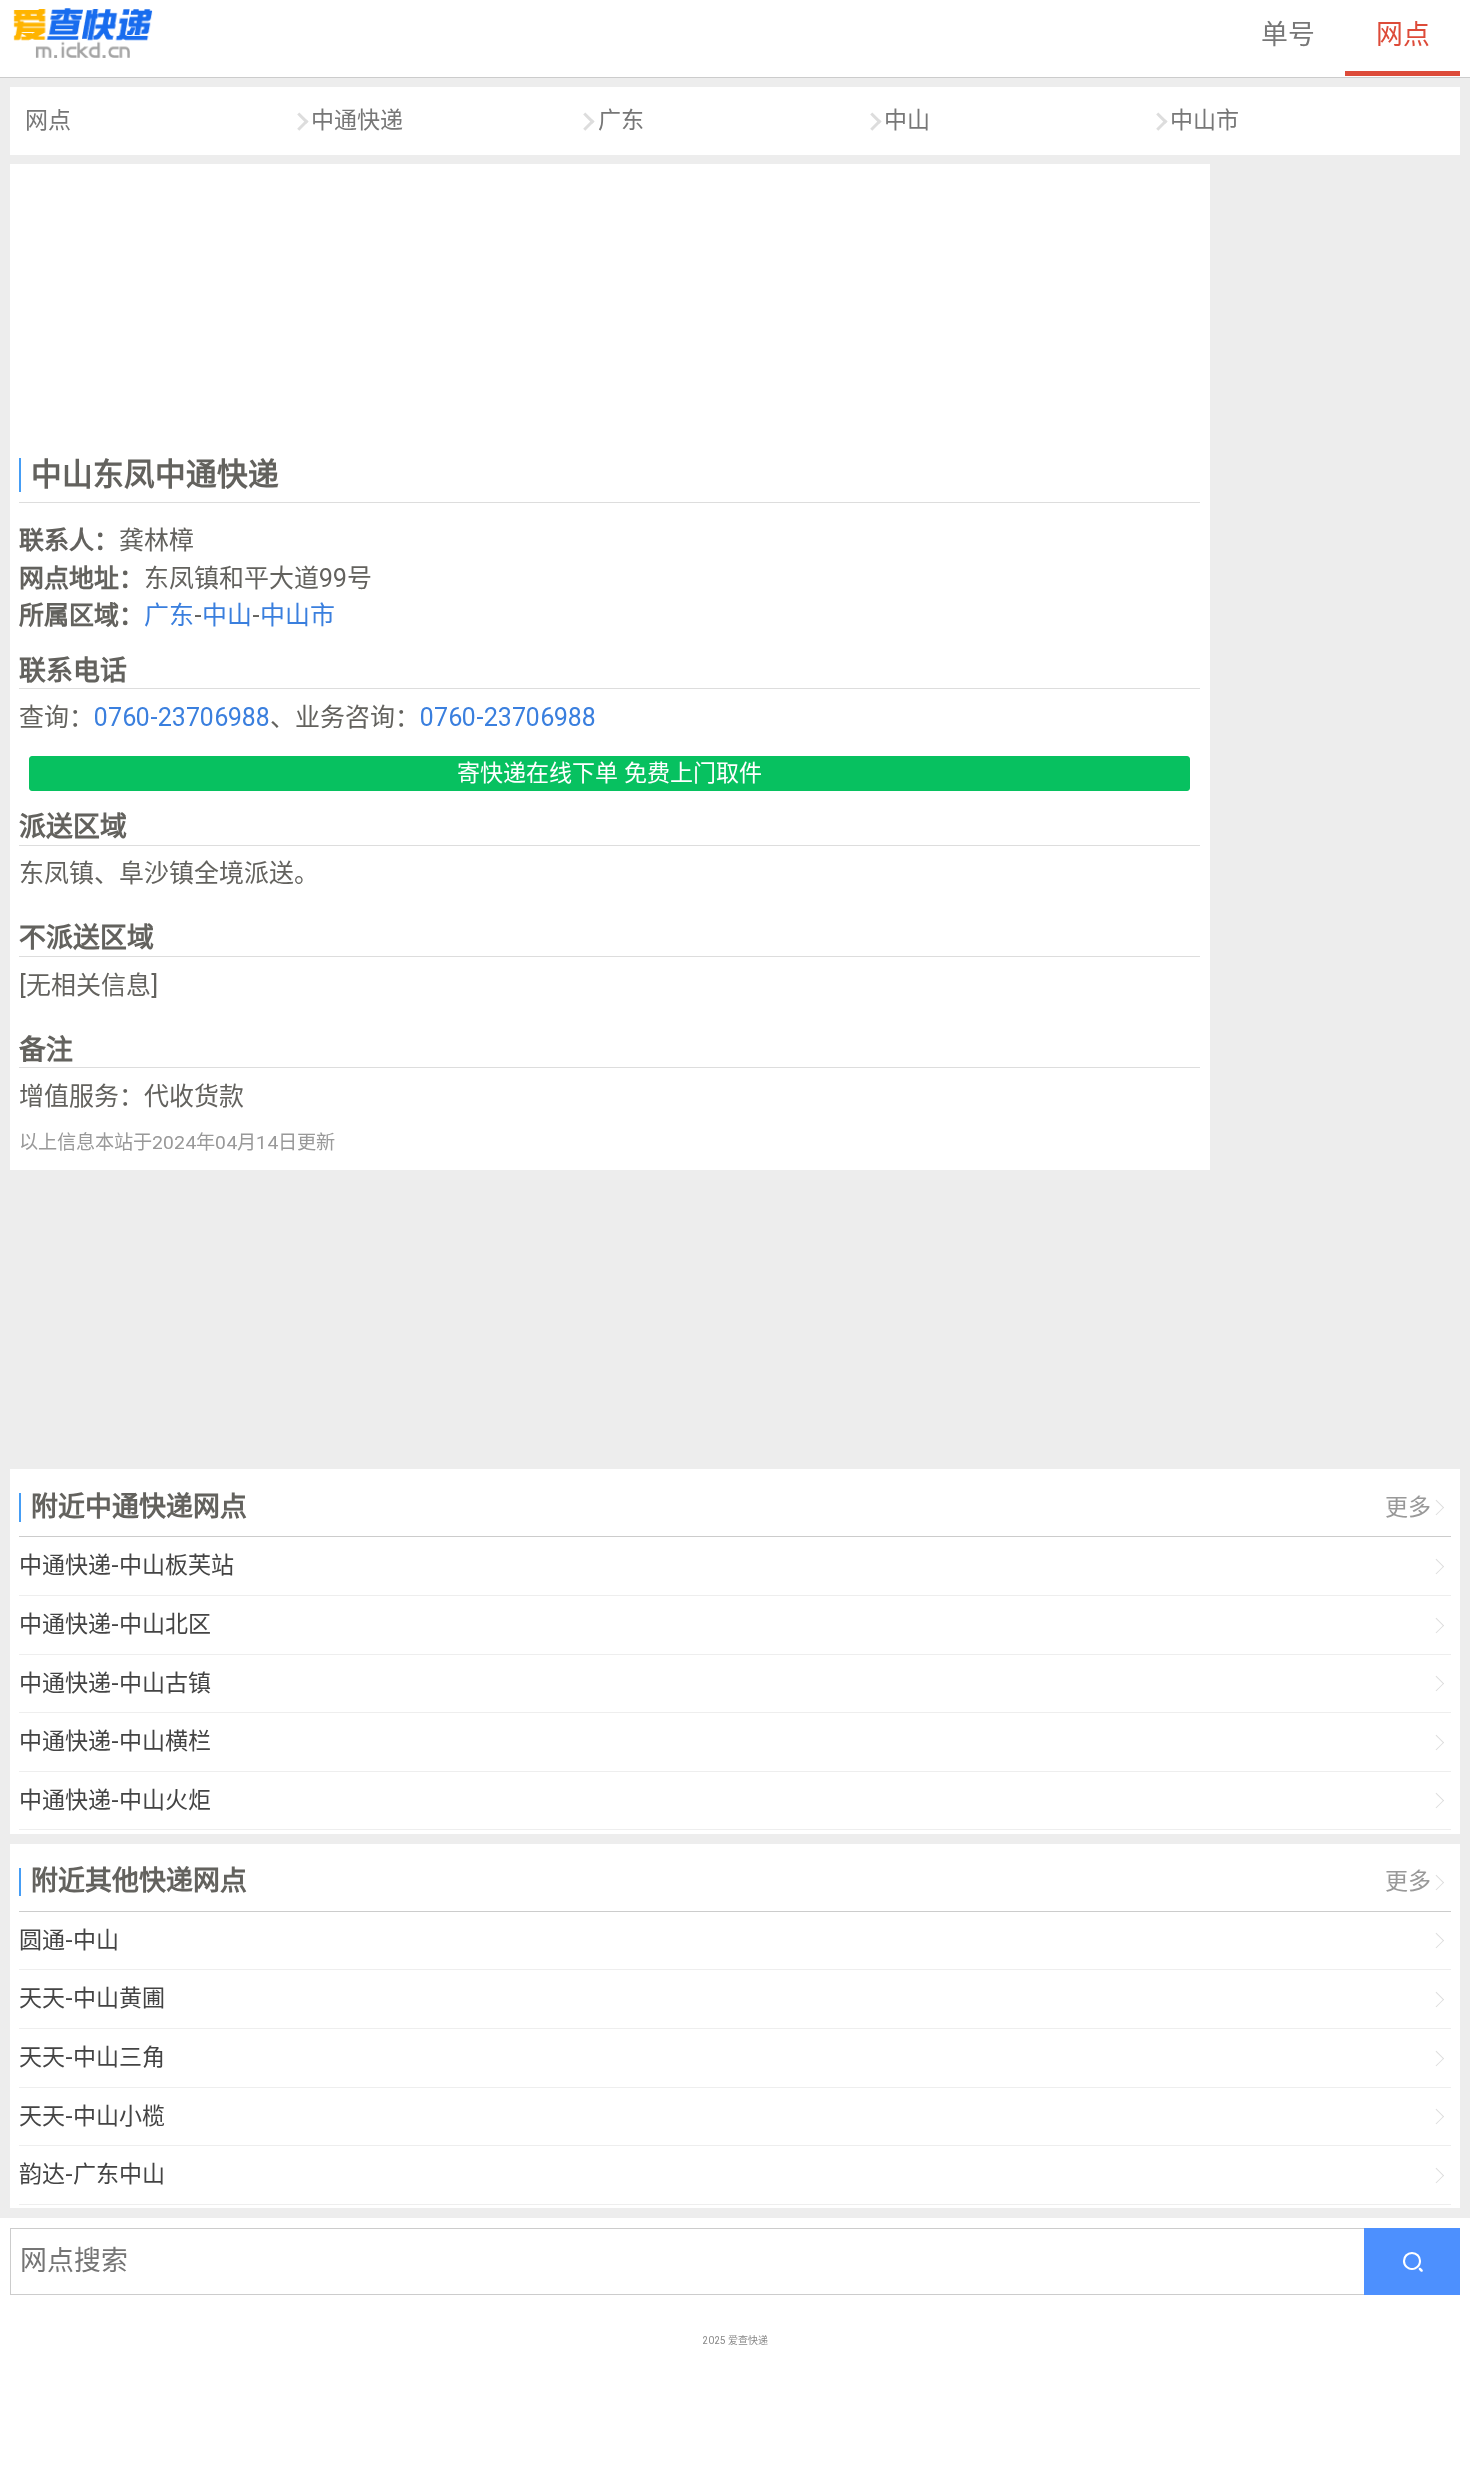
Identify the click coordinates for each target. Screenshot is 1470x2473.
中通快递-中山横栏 (115, 1741)
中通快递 (357, 120)
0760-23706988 (182, 717)
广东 (621, 120)
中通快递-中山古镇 (115, 1683)
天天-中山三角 (92, 2057)
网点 (1403, 35)
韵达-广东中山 (92, 2174)
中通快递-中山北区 (115, 1624)
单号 (1288, 35)
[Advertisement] (610, 306)
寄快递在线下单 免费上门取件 (609, 773)
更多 (1408, 1507)
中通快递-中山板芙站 (126, 1565)
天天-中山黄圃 (92, 1998)
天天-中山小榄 (92, 2116)
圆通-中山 (69, 1940)
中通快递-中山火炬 (115, 1800)
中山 (907, 120)
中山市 (1204, 120)
